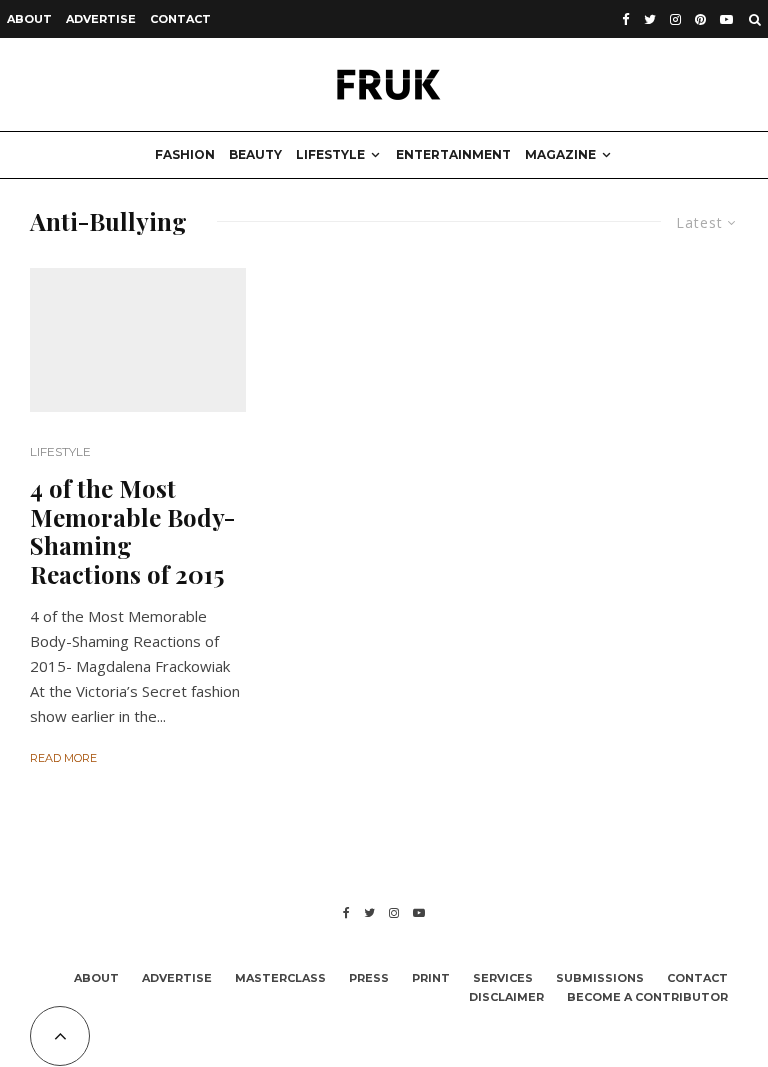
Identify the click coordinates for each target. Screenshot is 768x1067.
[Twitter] (650, 19)
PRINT (431, 978)
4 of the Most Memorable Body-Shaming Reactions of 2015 (132, 531)
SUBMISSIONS (600, 978)
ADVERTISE (101, 19)
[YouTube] (726, 19)
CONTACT (180, 19)
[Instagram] (675, 19)
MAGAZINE (560, 154)
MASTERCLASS (280, 978)
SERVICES (503, 978)
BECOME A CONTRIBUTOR (647, 997)
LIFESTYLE (330, 154)
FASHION (185, 154)
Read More (63, 758)
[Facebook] (626, 19)
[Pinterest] (700, 19)
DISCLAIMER (506, 997)
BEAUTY (255, 154)
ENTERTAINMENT (453, 154)
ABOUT (29, 19)
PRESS (369, 978)
